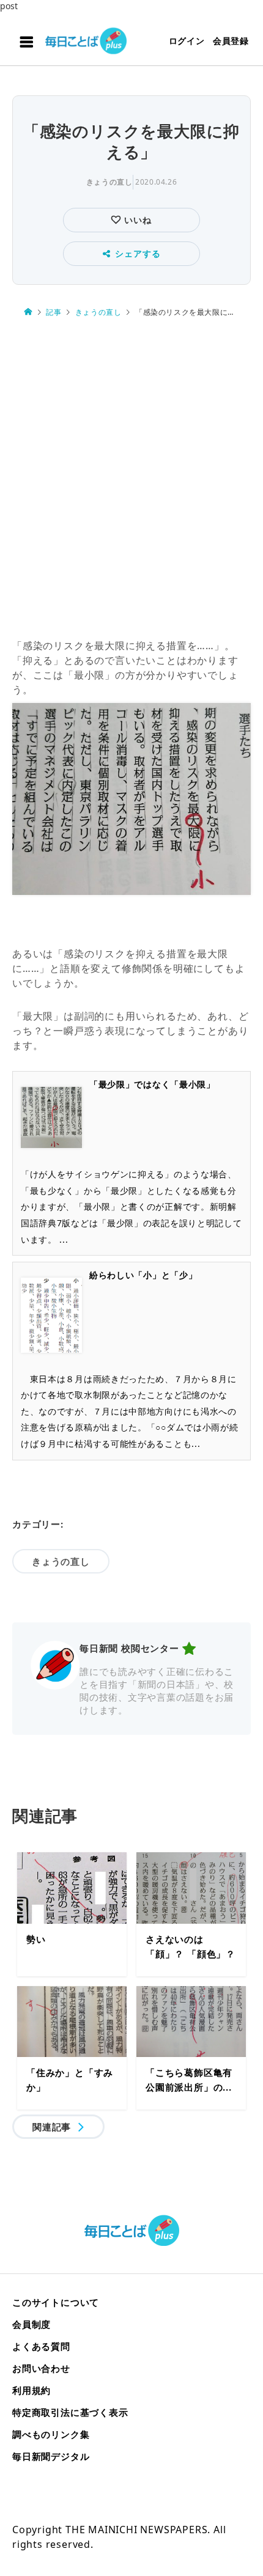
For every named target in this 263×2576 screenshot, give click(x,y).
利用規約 (31, 2390)
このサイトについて (56, 2302)
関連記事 (52, 2127)
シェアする (138, 253)
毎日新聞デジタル (51, 2456)
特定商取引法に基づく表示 (70, 2412)
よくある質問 (41, 2346)
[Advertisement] (131, 479)
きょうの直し (109, 182)
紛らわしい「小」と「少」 (143, 1275)
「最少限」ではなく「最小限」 (152, 1084)
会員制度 (31, 2324)
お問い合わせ (41, 2368)
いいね (136, 220)
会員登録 (231, 41)
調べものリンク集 (51, 2434)
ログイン (187, 41)
